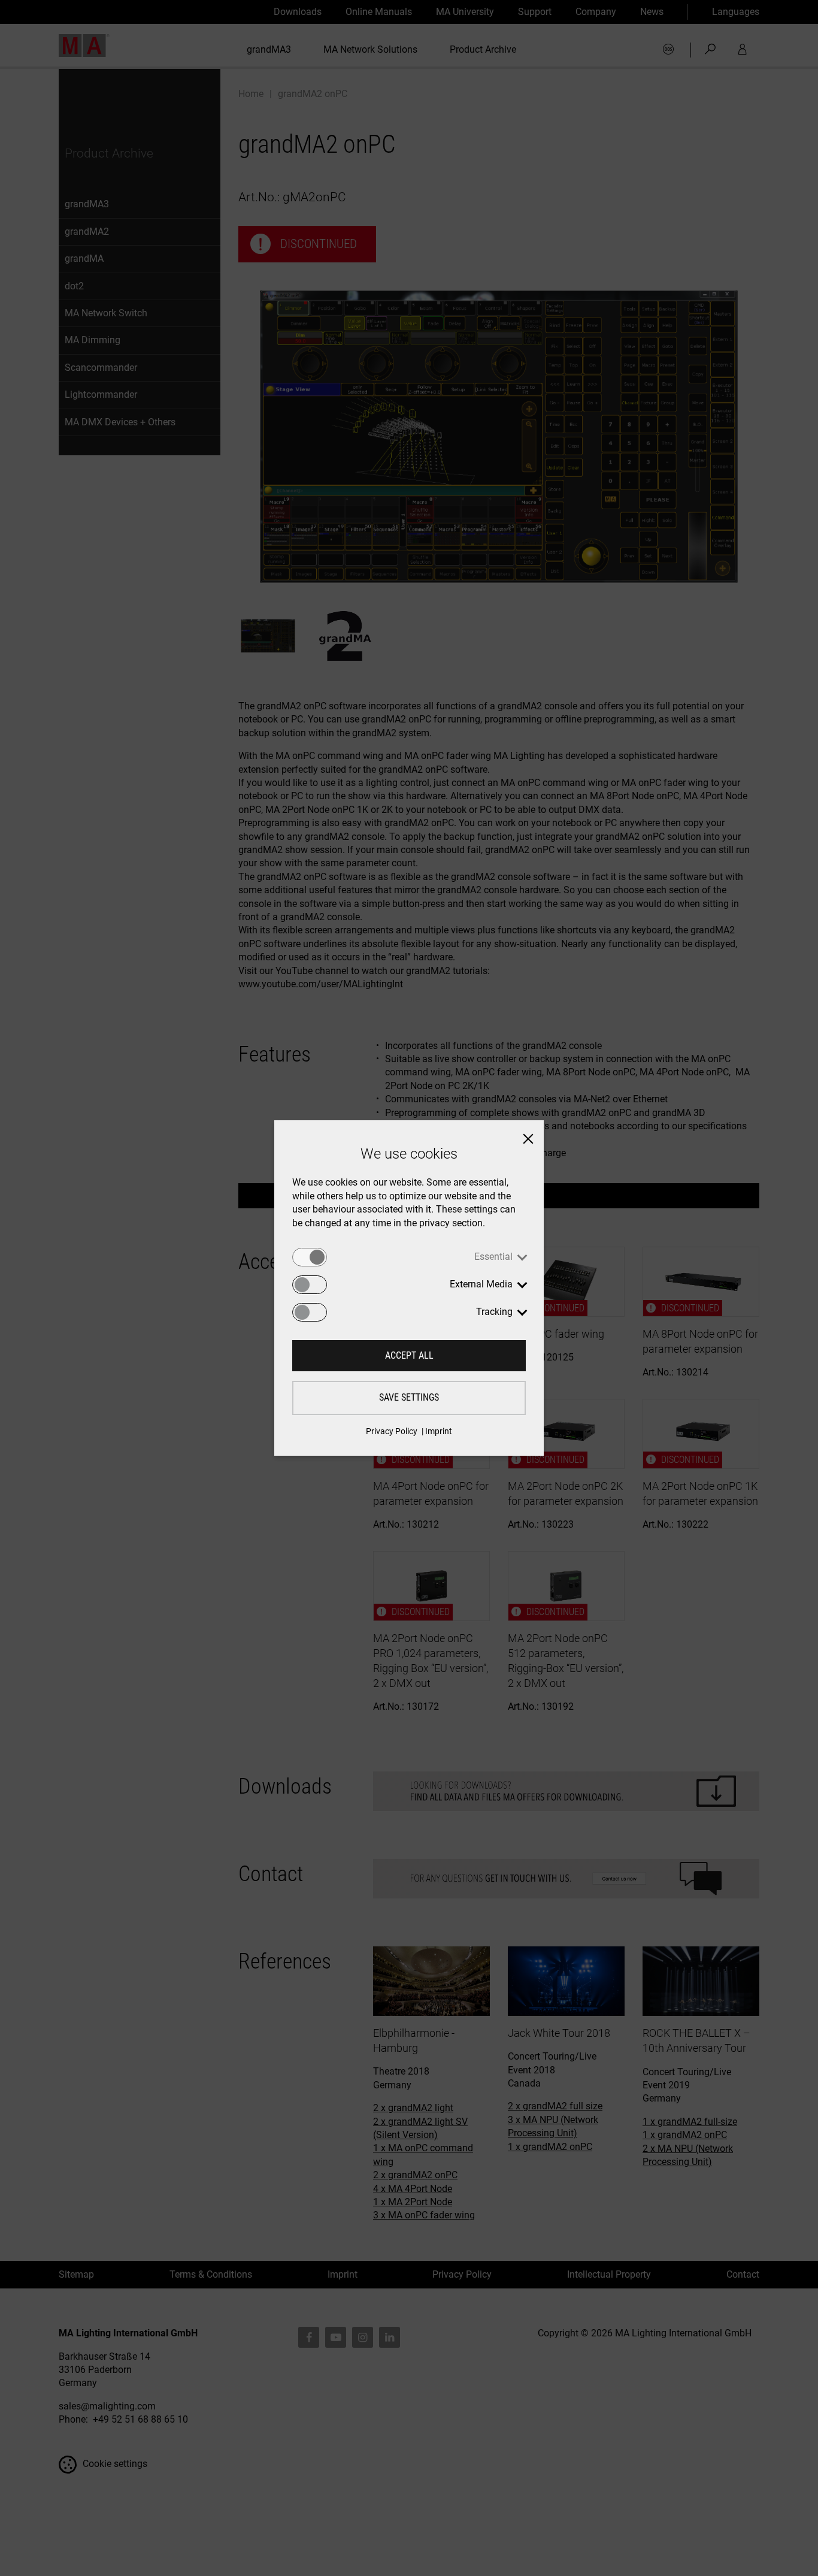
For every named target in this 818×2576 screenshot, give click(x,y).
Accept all (409, 1355)
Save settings (409, 1397)
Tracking (494, 1312)
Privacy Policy (392, 1431)
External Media (481, 1284)
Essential (493, 1257)
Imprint (439, 1431)
